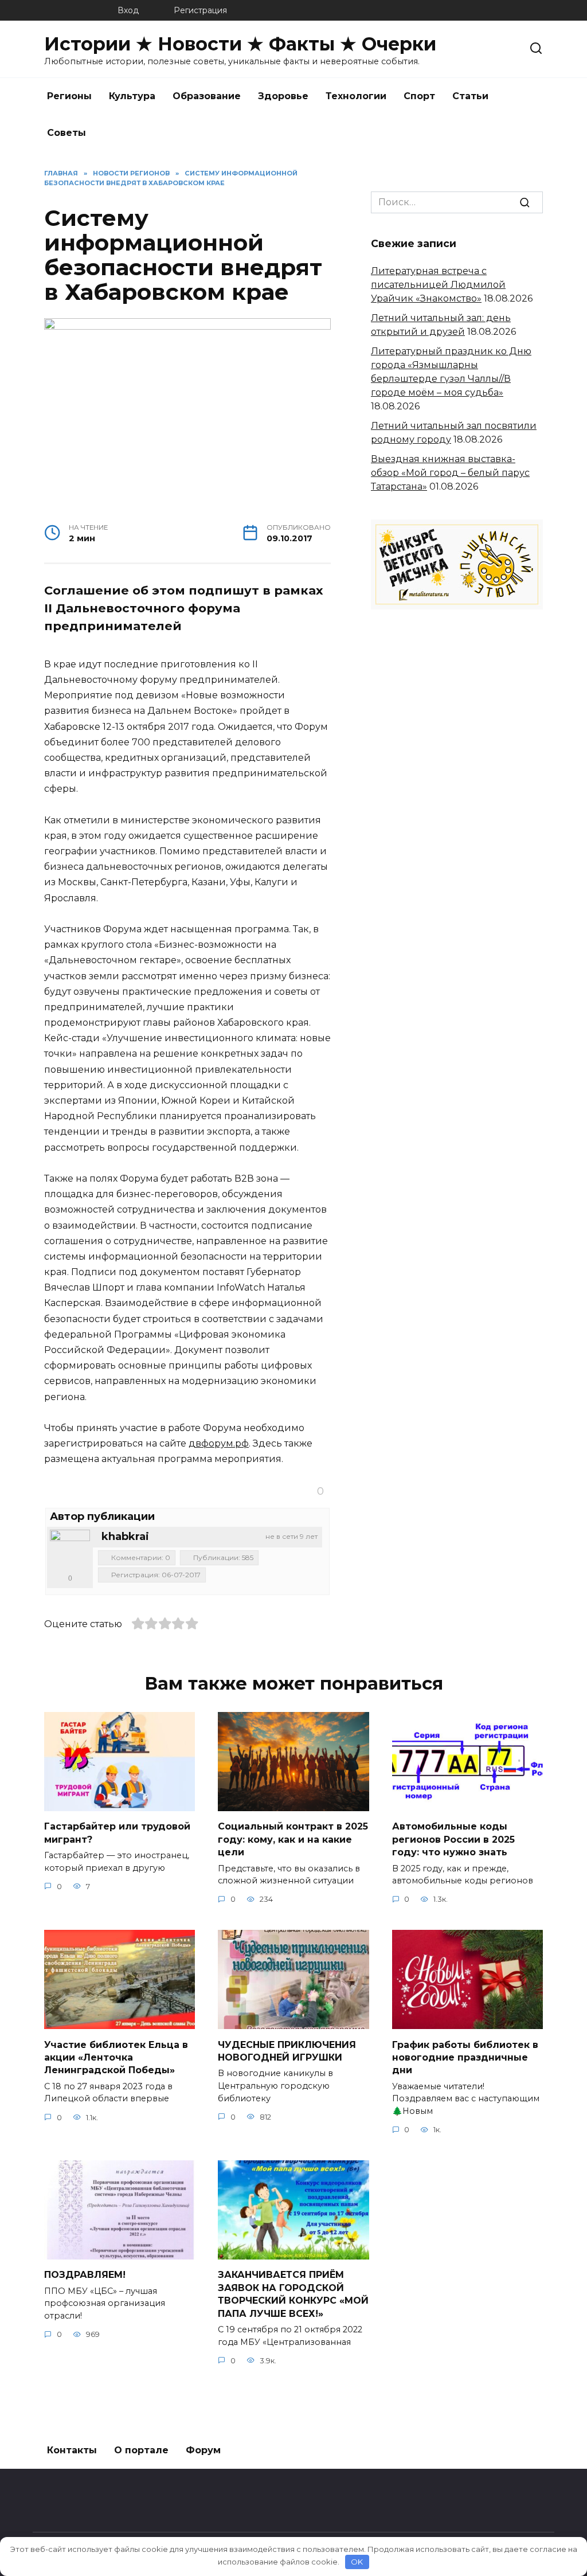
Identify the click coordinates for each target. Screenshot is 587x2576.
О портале (141, 2450)
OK (357, 2562)
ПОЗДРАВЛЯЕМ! (85, 2275)
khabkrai (125, 1537)
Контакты (72, 2450)
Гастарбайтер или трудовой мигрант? (117, 1833)
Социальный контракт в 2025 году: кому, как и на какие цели (293, 1839)
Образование (207, 96)
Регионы (69, 96)
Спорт (419, 96)
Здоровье (283, 96)
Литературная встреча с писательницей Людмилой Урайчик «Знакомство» (438, 285)
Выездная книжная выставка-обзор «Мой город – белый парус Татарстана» (450, 473)
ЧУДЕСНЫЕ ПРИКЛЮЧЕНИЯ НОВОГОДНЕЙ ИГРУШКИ (287, 2051)
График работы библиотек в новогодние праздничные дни (465, 2057)
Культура (132, 96)
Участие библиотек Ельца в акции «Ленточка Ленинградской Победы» (116, 2057)
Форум (203, 2450)
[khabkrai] (70, 1550)
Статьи (470, 96)
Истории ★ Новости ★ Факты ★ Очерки (240, 44)
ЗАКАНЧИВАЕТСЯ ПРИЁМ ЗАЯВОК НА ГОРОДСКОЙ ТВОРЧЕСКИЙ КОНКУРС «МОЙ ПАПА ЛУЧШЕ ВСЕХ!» (293, 2294)
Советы (66, 133)
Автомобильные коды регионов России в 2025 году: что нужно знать (453, 1839)
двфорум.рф (219, 1443)
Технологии (356, 96)
